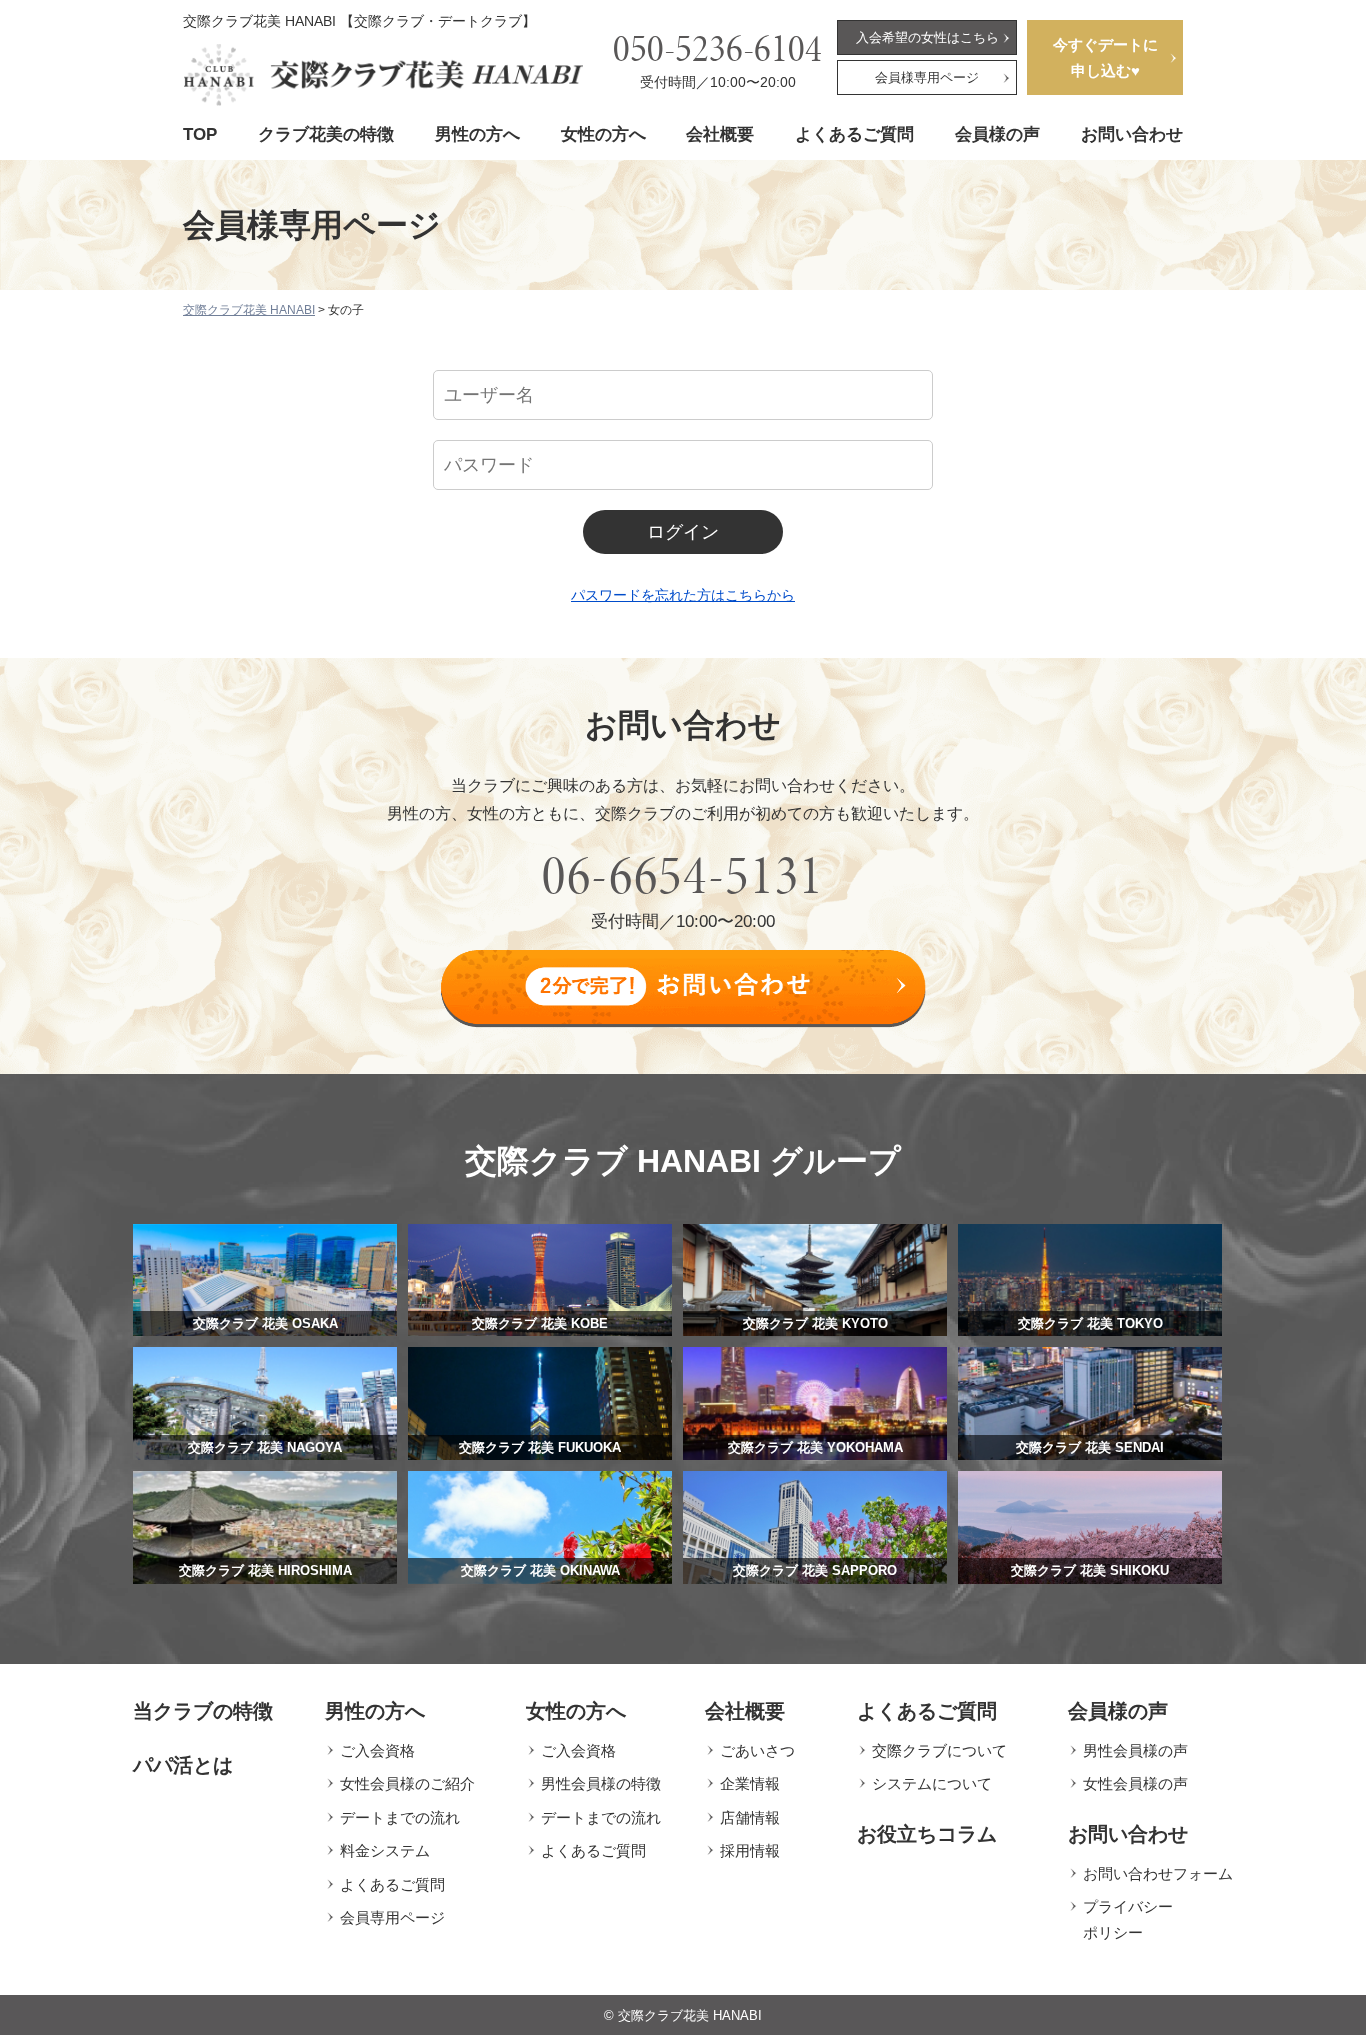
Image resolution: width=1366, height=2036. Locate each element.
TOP (200, 134)
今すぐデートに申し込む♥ (1105, 57)
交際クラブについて (939, 1750)
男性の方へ (477, 134)
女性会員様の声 (1135, 1783)
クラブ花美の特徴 (326, 134)
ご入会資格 (377, 1750)
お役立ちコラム (927, 1834)
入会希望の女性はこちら (927, 37)
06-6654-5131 (683, 875)
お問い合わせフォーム (1158, 1873)
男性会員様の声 (1135, 1750)
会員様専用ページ (927, 77)
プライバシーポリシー (1128, 1919)
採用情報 (750, 1850)
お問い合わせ (1132, 134)
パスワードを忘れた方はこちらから (683, 595)
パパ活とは (183, 1765)
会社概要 (720, 134)
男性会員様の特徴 (601, 1783)
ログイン (683, 532)
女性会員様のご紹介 (407, 1783)
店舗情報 (750, 1817)
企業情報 (750, 1783)
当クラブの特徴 (203, 1711)
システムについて (932, 1783)
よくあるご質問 (854, 134)
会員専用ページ (392, 1917)
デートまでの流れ (400, 1817)
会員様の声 (997, 134)
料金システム (385, 1850)
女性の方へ (603, 134)
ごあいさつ (757, 1750)
